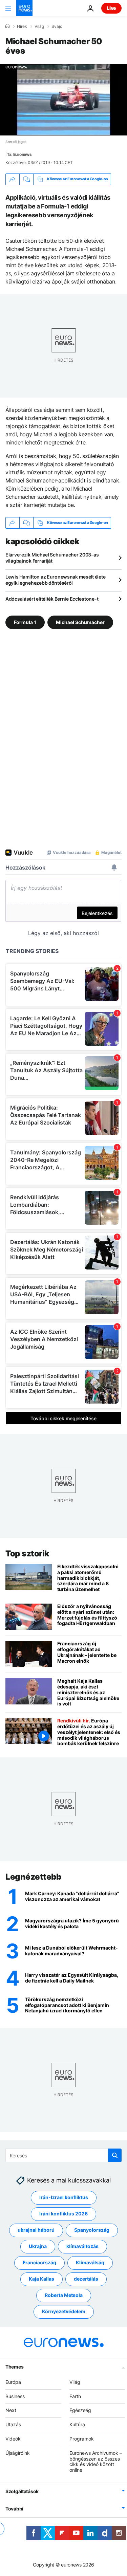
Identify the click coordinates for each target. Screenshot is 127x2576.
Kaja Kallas (41, 2279)
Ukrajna (38, 2246)
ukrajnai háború (36, 2230)
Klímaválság (90, 2263)
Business (15, 2396)
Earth (75, 2396)
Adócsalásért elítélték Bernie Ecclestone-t (52, 599)
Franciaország (39, 2263)
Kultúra (77, 2424)
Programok (82, 2439)
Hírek (22, 26)
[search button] (115, 2155)
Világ (39, 26)
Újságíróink (18, 2453)
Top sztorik (27, 1554)
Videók (13, 2439)
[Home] (7, 26)
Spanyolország (92, 2230)
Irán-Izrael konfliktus (64, 2198)
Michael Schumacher (80, 622)
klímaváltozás (82, 2246)
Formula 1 (25, 622)
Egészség (80, 2410)
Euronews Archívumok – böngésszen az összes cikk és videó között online (96, 2461)
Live (111, 8)
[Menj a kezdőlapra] (24, 8)
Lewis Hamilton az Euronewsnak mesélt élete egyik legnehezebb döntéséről (55, 580)
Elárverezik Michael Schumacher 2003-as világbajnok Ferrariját (52, 558)
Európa (13, 2382)
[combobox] (63, 2155)
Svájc (57, 26)
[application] (63, 100)
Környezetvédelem (64, 2312)
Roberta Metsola (64, 2295)
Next (11, 2410)
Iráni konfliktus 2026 (63, 2214)
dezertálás (86, 2279)
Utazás (13, 2424)
